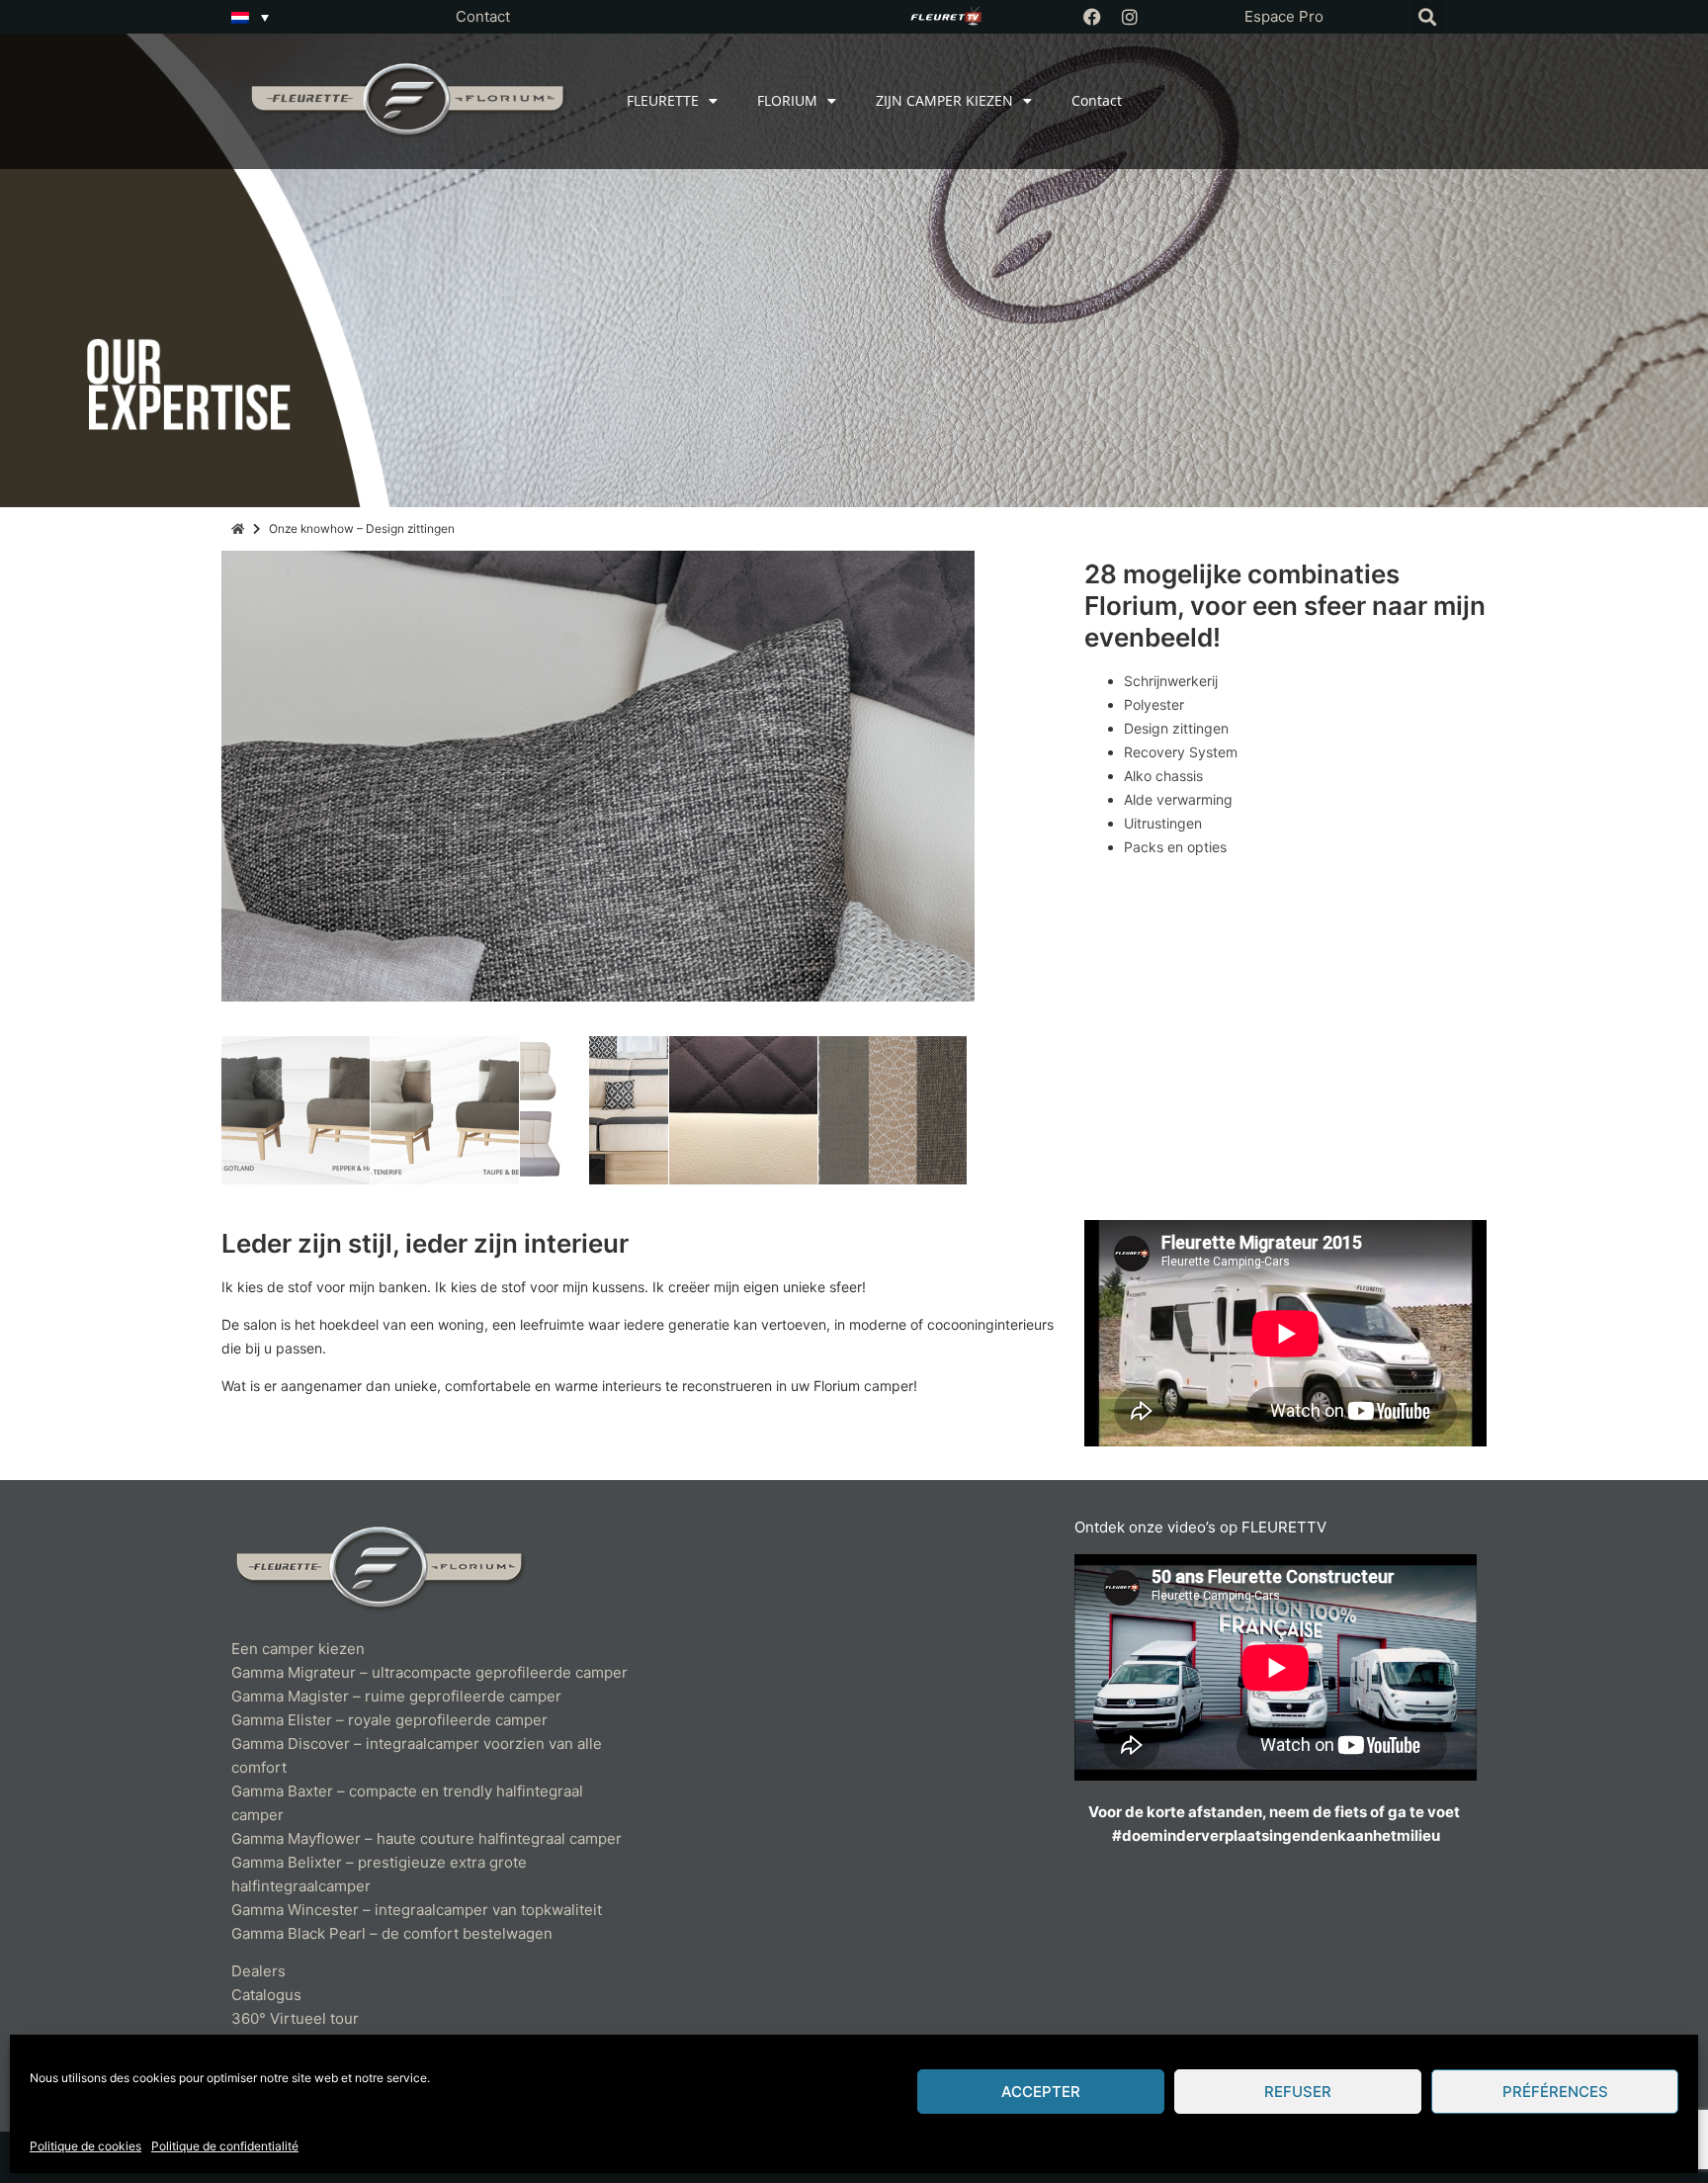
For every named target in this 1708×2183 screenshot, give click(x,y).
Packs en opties (1175, 847)
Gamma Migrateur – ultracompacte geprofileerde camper (429, 1672)
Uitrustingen (1163, 823)
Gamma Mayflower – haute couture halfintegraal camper (427, 1838)
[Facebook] (1092, 17)
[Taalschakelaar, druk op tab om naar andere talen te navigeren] (250, 17)
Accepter (1041, 2092)
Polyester (1154, 704)
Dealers (258, 1971)
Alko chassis (1163, 776)
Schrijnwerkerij (1171, 681)
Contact (483, 16)
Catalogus (266, 1995)
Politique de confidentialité (225, 2146)
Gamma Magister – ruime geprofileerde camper (396, 1696)
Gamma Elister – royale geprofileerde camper (389, 1720)
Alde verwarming (1178, 799)
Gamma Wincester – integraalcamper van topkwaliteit (417, 1910)
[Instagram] (1130, 17)
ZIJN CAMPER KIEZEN (944, 100)
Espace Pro (1284, 16)
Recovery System (1181, 752)
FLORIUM (787, 100)
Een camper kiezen (298, 1649)
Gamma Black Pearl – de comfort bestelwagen (392, 1933)
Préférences (1555, 2092)
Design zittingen (1176, 728)
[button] (1427, 17)
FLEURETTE (663, 100)
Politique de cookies (85, 2146)
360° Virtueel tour (295, 2018)
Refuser (1298, 2092)
